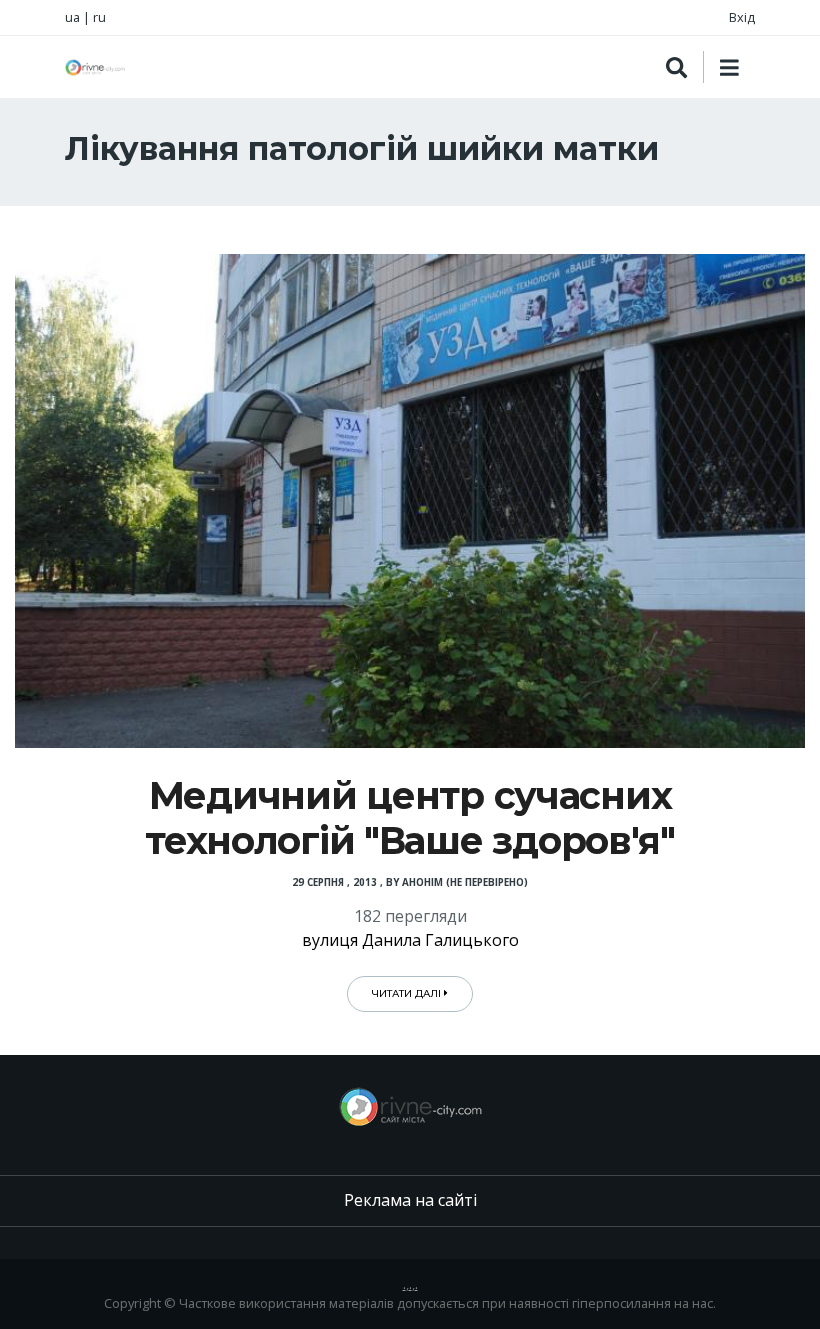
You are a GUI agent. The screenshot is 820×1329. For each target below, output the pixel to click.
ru (99, 17)
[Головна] (95, 67)
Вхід (742, 17)
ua (72, 17)
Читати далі (408, 993)
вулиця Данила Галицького (410, 940)
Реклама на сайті (410, 1200)
